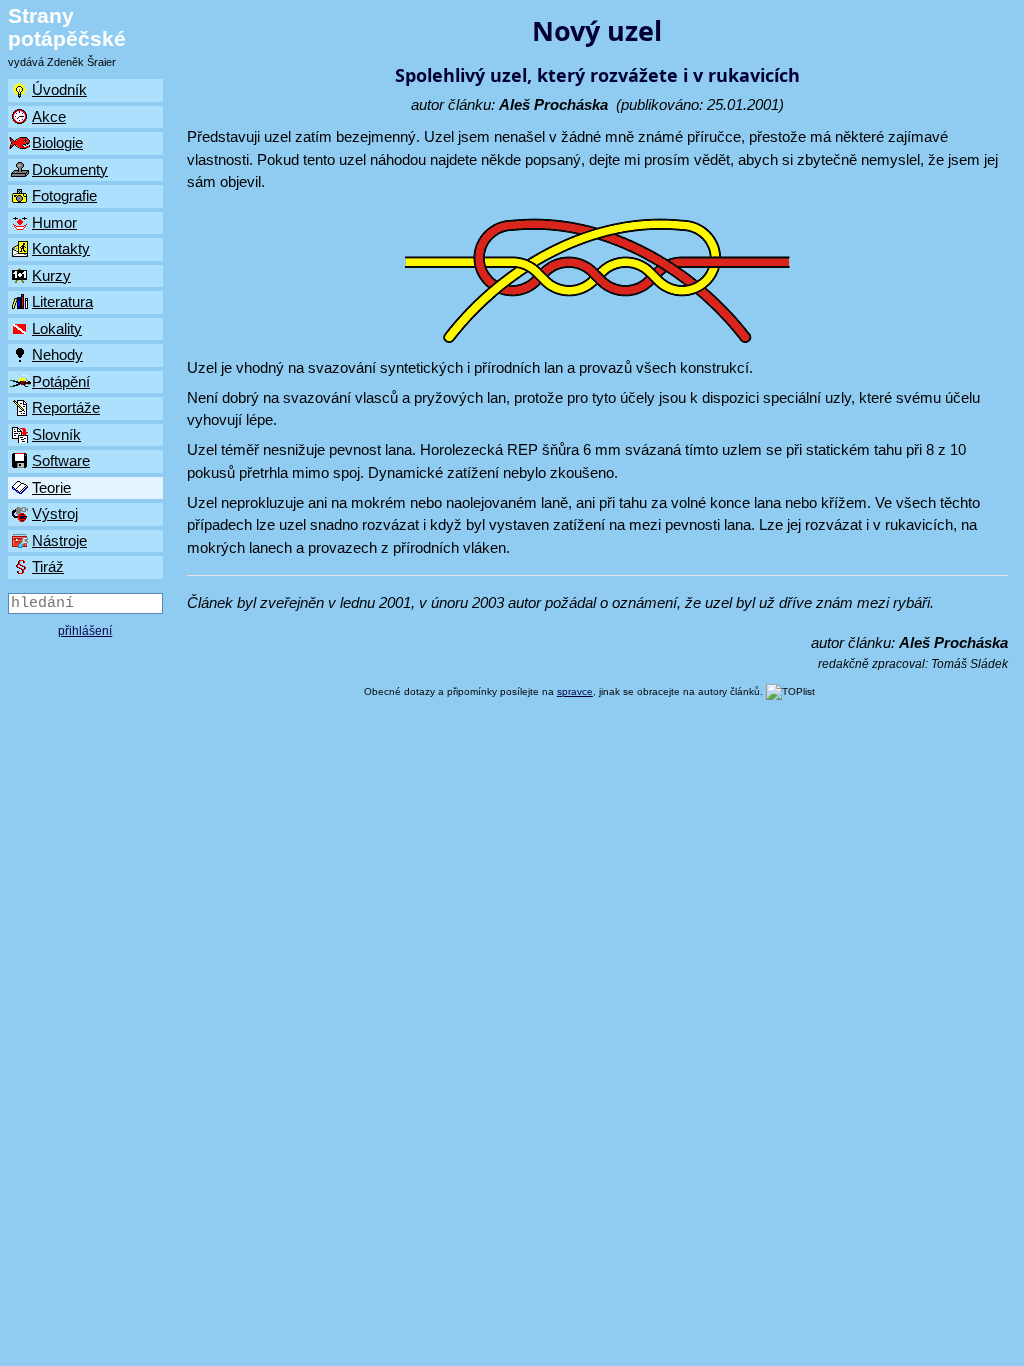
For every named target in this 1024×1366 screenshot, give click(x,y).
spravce (575, 691)
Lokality (57, 328)
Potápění (61, 381)
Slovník (56, 434)
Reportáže (66, 407)
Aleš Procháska (553, 104)
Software (61, 460)
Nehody (57, 354)
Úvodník (59, 89)
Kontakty (61, 248)
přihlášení (85, 631)
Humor (54, 222)
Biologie (57, 142)
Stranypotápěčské (67, 27)
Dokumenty (70, 169)
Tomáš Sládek (969, 664)
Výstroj (55, 513)
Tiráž (48, 566)
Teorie (51, 487)
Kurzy (51, 275)
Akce (49, 116)
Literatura (62, 301)
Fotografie (64, 195)
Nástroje (59, 540)
